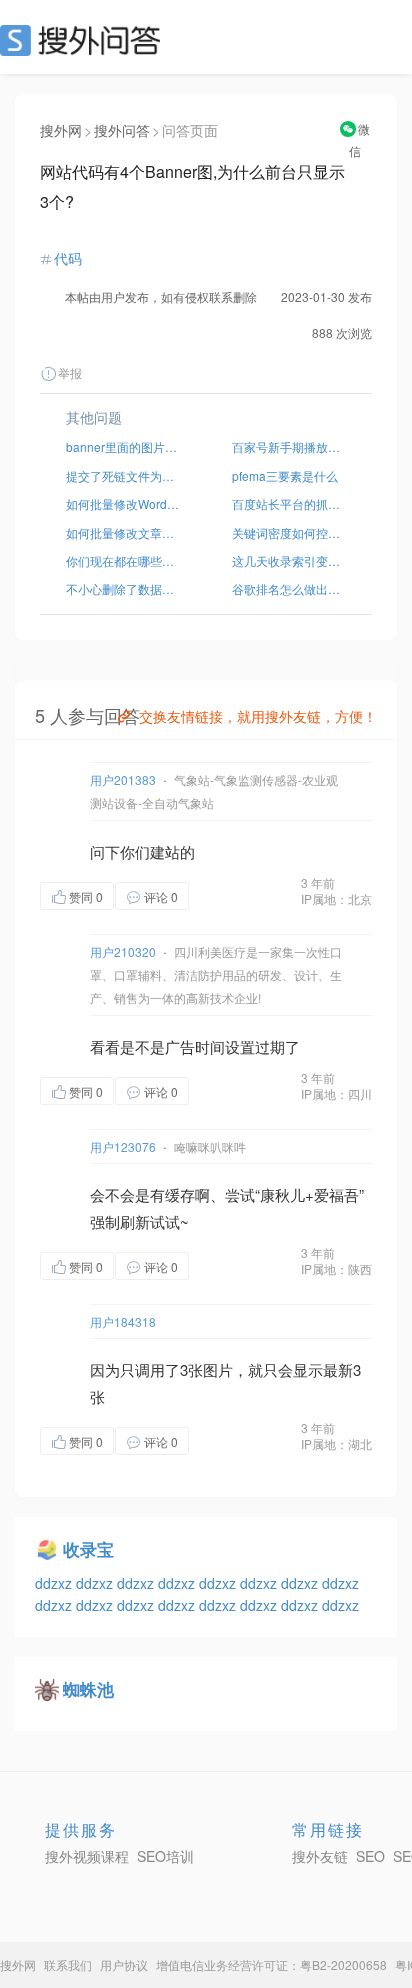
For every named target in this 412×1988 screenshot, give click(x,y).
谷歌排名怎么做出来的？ (289, 588)
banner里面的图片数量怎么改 (123, 446)
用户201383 (123, 779)
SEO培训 (165, 1856)
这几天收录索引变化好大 (289, 560)
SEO (85, 40)
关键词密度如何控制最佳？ (289, 532)
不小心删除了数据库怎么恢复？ (123, 588)
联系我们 (68, 1964)
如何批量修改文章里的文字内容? (123, 532)
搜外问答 (122, 130)
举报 (70, 372)
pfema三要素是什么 (285, 475)
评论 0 (161, 896)
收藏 (229, 895)
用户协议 (124, 1964)
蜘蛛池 (88, 1689)
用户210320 (123, 951)
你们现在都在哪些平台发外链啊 (123, 560)
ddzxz (55, 1583)
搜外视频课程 (87, 1856)
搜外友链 (320, 1856)
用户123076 (123, 1146)
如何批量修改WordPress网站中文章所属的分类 (123, 503)
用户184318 (123, 1321)
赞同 (86, 896)
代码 (68, 258)
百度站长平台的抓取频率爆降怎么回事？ (289, 503)
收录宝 (88, 1549)
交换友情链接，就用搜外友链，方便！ (258, 716)
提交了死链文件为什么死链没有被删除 (123, 475)
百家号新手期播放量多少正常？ (289, 446)
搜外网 (61, 130)
